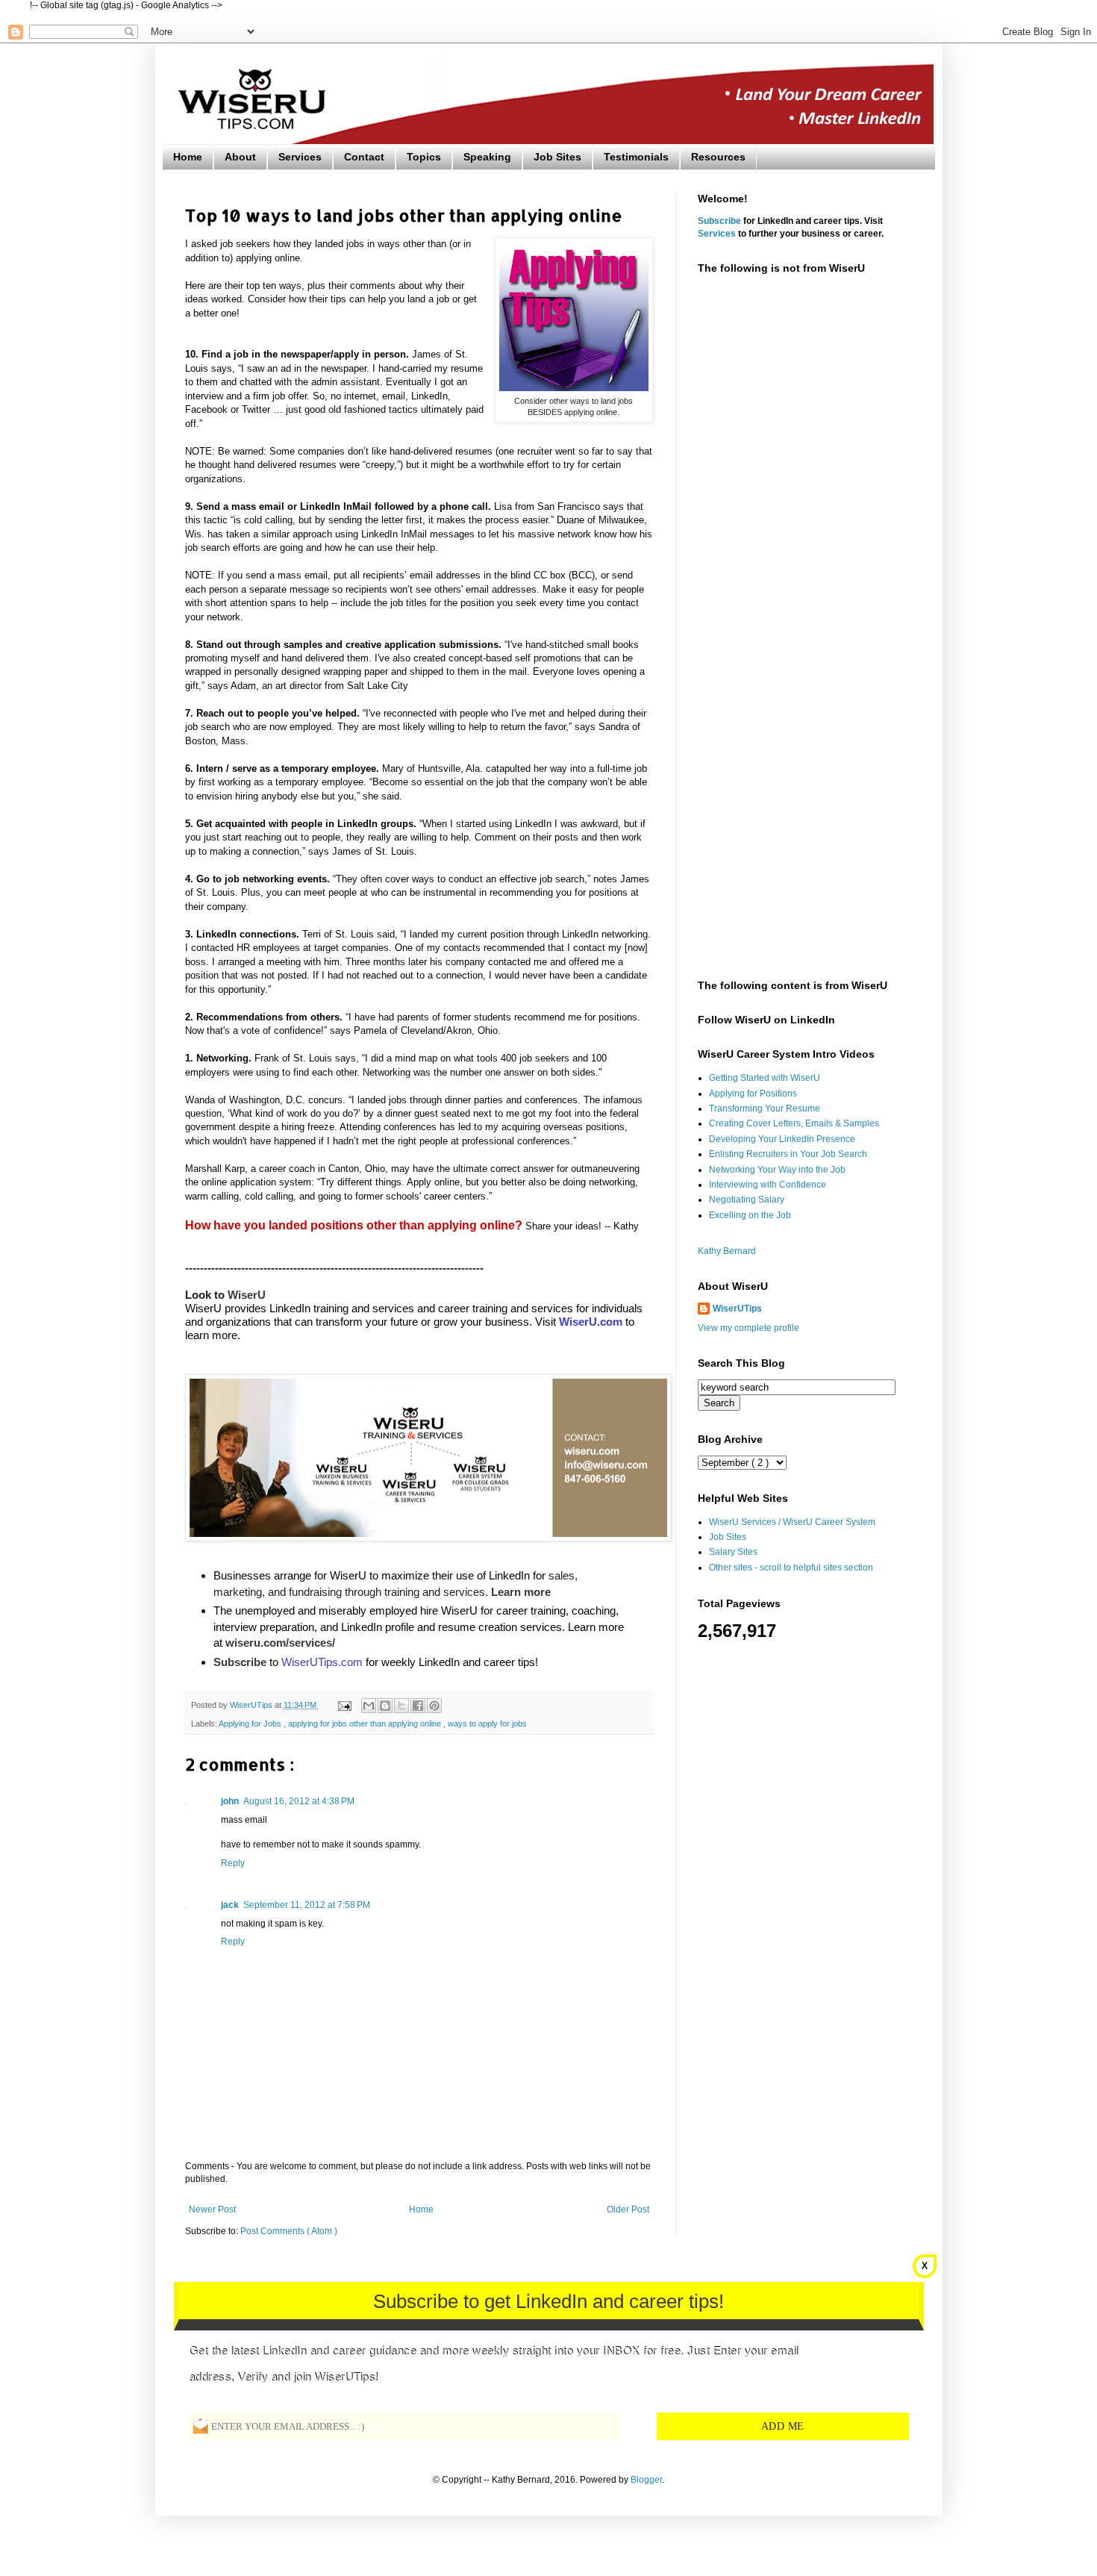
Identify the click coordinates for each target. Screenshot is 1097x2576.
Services (300, 157)
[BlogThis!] (385, 1706)
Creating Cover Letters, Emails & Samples (794, 1123)
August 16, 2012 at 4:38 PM (299, 1801)
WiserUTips (737, 1309)
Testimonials (636, 157)
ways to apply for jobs (487, 1724)
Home (188, 157)
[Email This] (369, 1706)
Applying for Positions (753, 1094)
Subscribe (719, 221)
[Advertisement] (805, 520)
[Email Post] (344, 1705)
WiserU (247, 1295)
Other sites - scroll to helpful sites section (791, 1568)
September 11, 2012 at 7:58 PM (307, 1905)
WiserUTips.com (322, 1662)
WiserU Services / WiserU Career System (792, 1522)
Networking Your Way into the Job (777, 1170)
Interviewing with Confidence (768, 1185)
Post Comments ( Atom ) (289, 2231)
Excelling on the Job (750, 1215)
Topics (424, 157)
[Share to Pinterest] (434, 1706)
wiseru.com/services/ (280, 1643)
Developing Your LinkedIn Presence (782, 1139)
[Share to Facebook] (418, 1706)
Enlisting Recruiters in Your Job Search (788, 1154)
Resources (718, 157)
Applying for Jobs (251, 1724)
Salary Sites (733, 1552)
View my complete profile (748, 1328)
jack (230, 1905)
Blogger (646, 2480)
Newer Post (212, 2209)
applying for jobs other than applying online (366, 1724)
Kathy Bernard (727, 1251)
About (240, 157)
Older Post (628, 2209)
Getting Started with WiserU (765, 1078)
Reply (233, 1863)
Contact (364, 157)
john (230, 1801)
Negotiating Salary (747, 1200)
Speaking (487, 157)
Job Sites (557, 157)
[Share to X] (401, 1706)
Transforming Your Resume (765, 1108)
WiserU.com (591, 1322)
